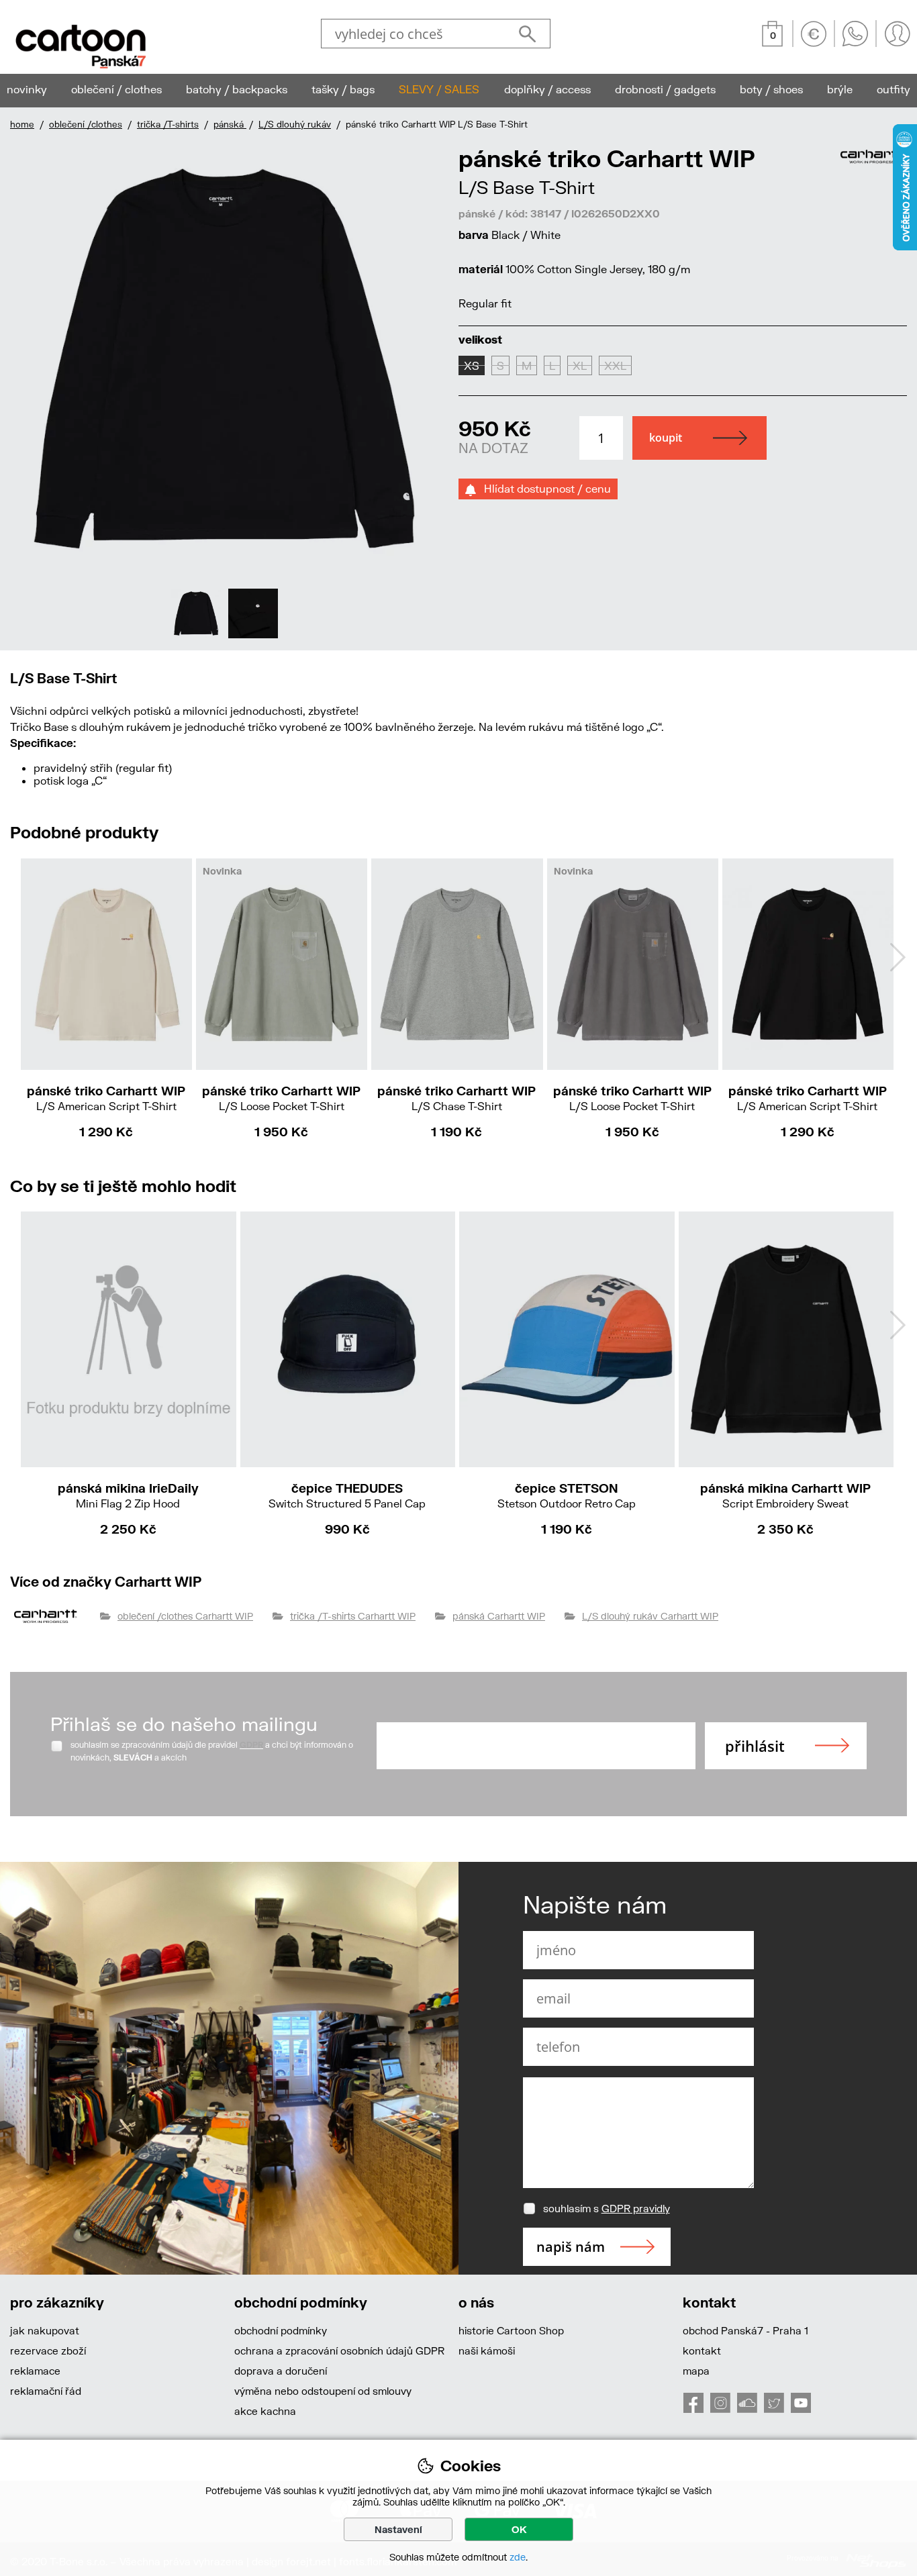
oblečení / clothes (116, 89)
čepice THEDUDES (347, 1495)
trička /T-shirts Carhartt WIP (353, 1616)
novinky (27, 89)
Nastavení (398, 2529)
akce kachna (265, 2411)
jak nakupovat (45, 2330)
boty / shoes (771, 89)
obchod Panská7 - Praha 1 (745, 2330)
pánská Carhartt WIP (499, 1616)
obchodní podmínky (281, 2330)
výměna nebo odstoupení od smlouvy (323, 2391)
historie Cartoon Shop (511, 2330)
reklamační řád (46, 2391)
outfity (894, 89)
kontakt (702, 2350)
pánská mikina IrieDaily (128, 1495)
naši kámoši (487, 2350)
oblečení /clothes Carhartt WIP (185, 1616)
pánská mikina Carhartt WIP (785, 1495)
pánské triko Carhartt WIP (106, 1098)
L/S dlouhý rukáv (295, 124)
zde (518, 2557)
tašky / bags (343, 89)
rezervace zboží (48, 2350)
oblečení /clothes (86, 124)
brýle (840, 89)
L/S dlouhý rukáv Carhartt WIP (650, 1616)
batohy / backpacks (237, 89)
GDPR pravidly (636, 2208)
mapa (696, 2371)
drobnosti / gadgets (665, 89)
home (22, 124)
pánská (230, 124)
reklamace (35, 2371)
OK (519, 2529)
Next (426, 392)
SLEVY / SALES (439, 89)
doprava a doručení (281, 2371)
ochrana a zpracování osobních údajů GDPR (339, 2350)
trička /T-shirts (168, 124)
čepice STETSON (567, 1495)
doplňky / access (547, 89)
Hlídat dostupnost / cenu (543, 488)
